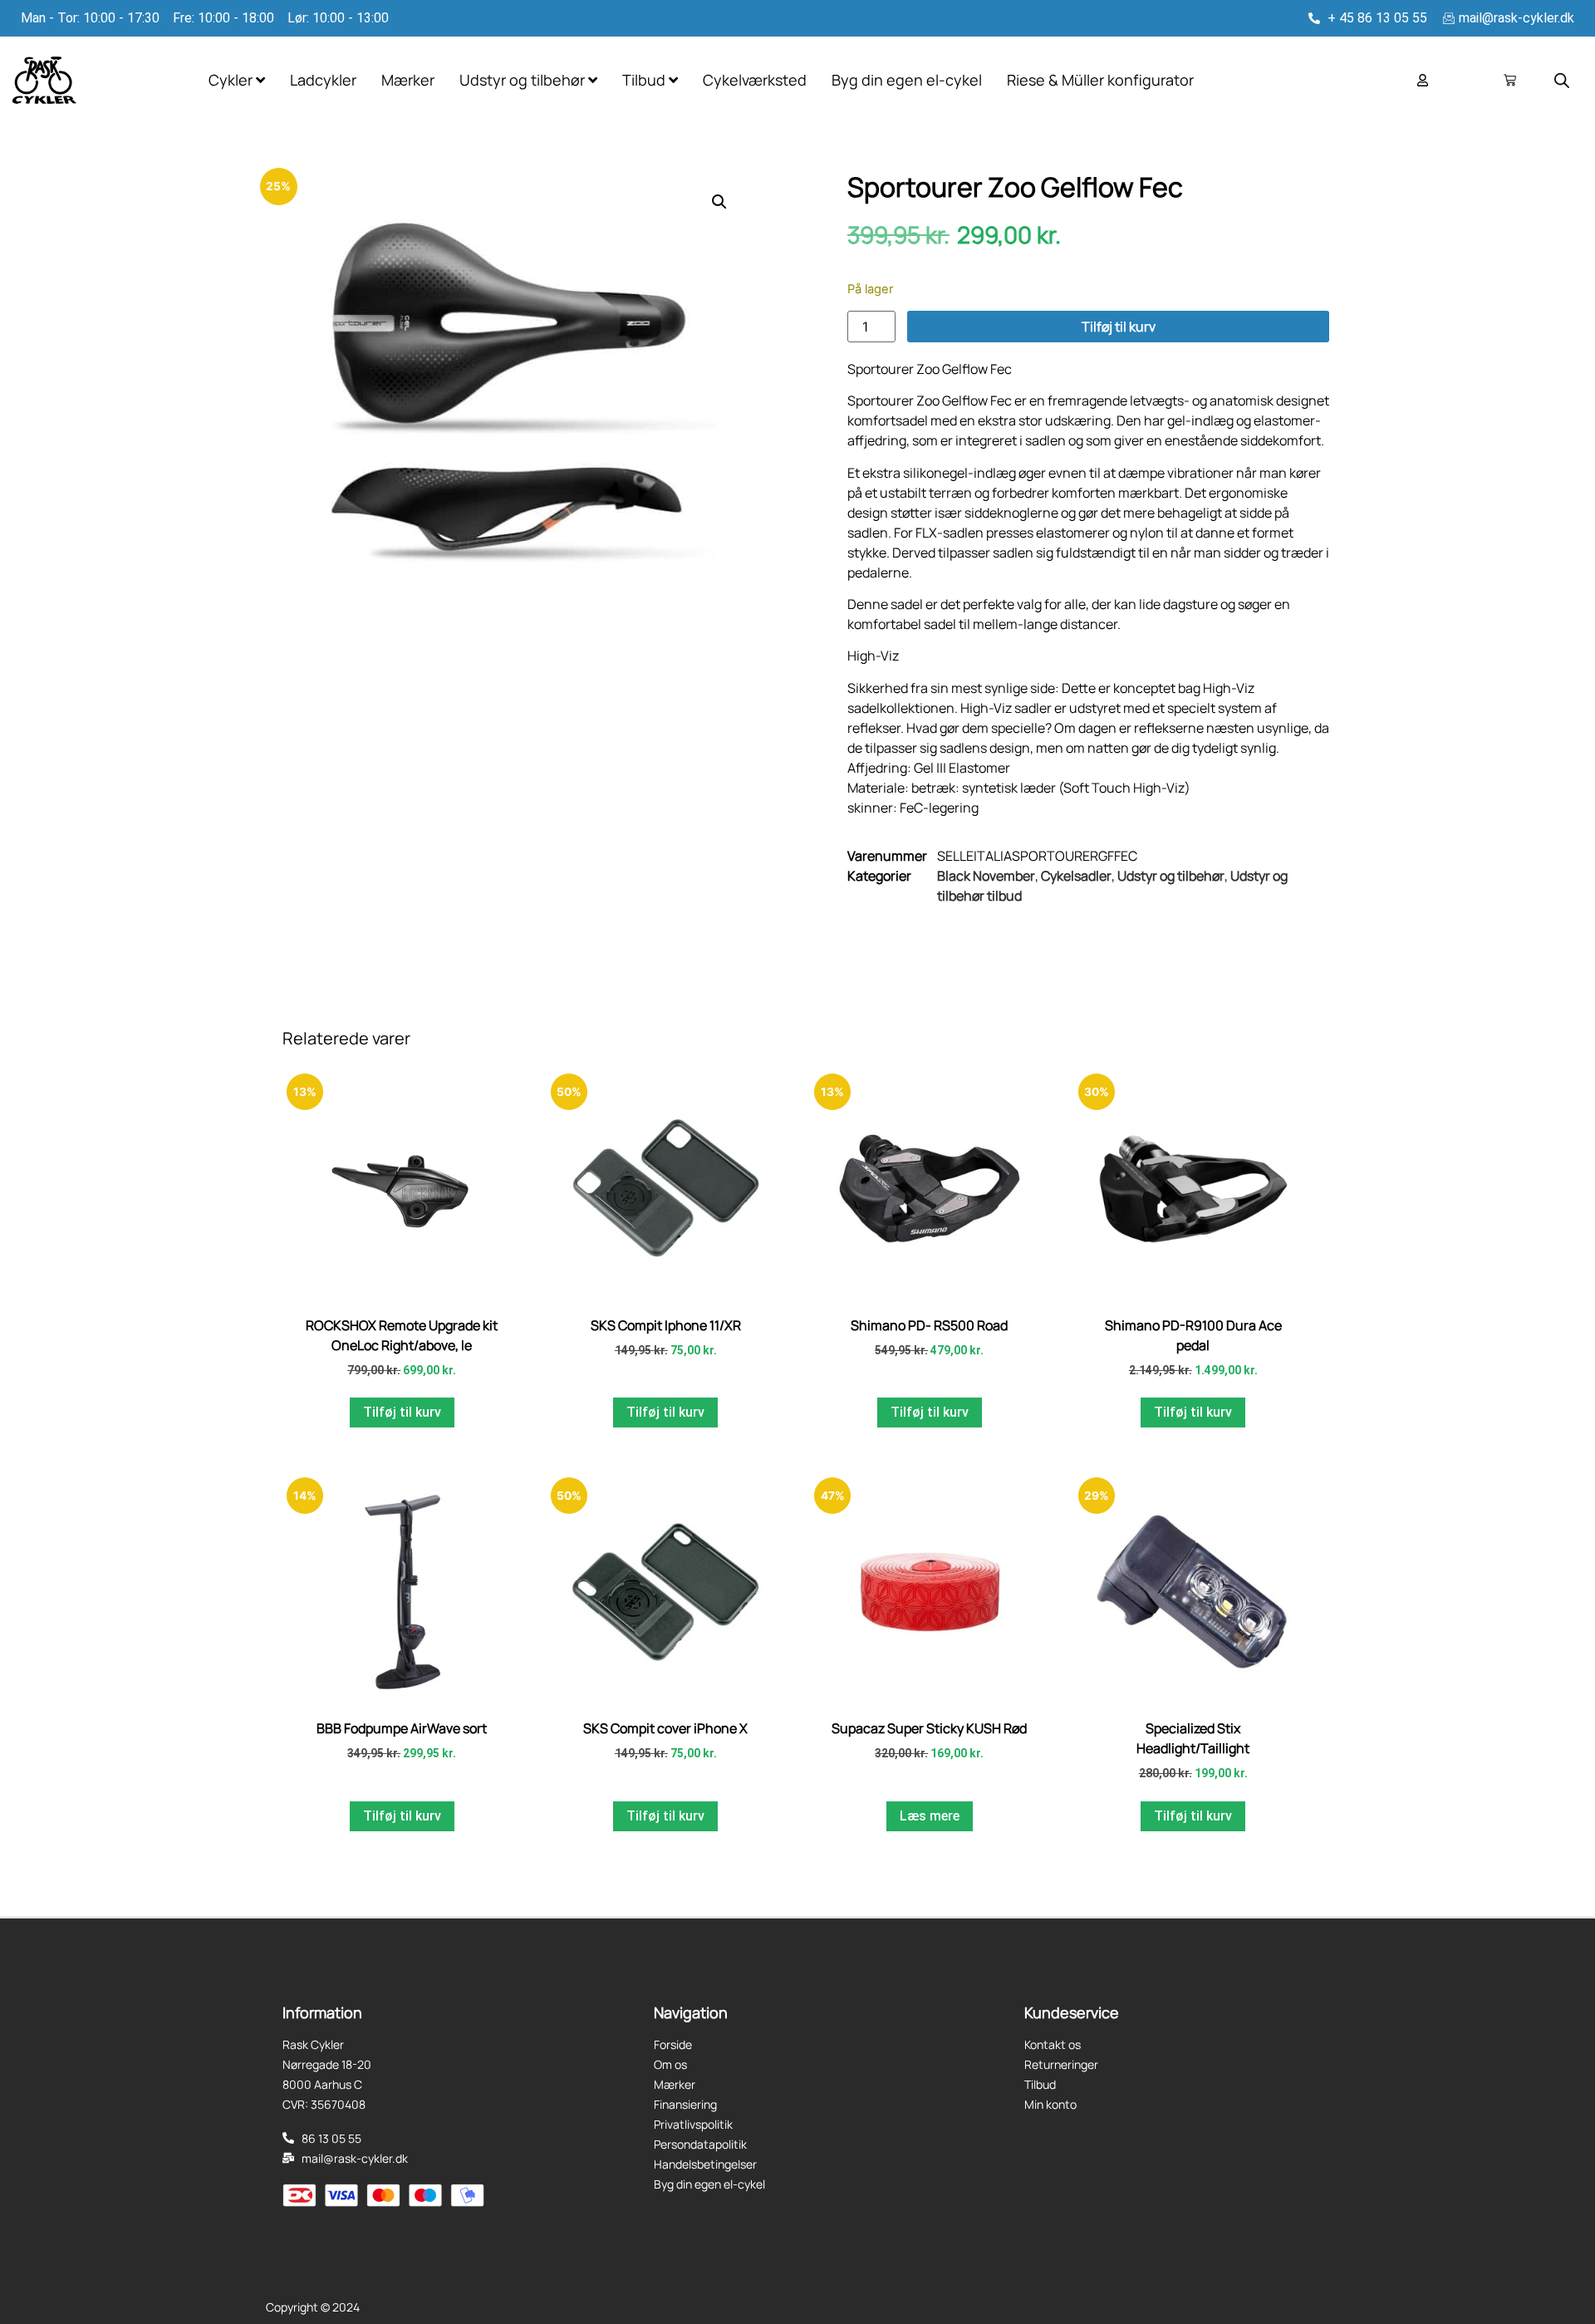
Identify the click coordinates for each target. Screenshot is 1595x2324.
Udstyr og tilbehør (1171, 876)
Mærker (408, 80)
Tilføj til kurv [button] (402, 1412)
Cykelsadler (1076, 876)
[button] (719, 202)
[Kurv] (1510, 80)
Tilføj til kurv (1119, 327)
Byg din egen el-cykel (907, 80)
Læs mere (930, 1816)
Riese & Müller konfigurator (1100, 80)
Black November (986, 876)
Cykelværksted (755, 80)
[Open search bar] (1562, 80)
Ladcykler (323, 80)
